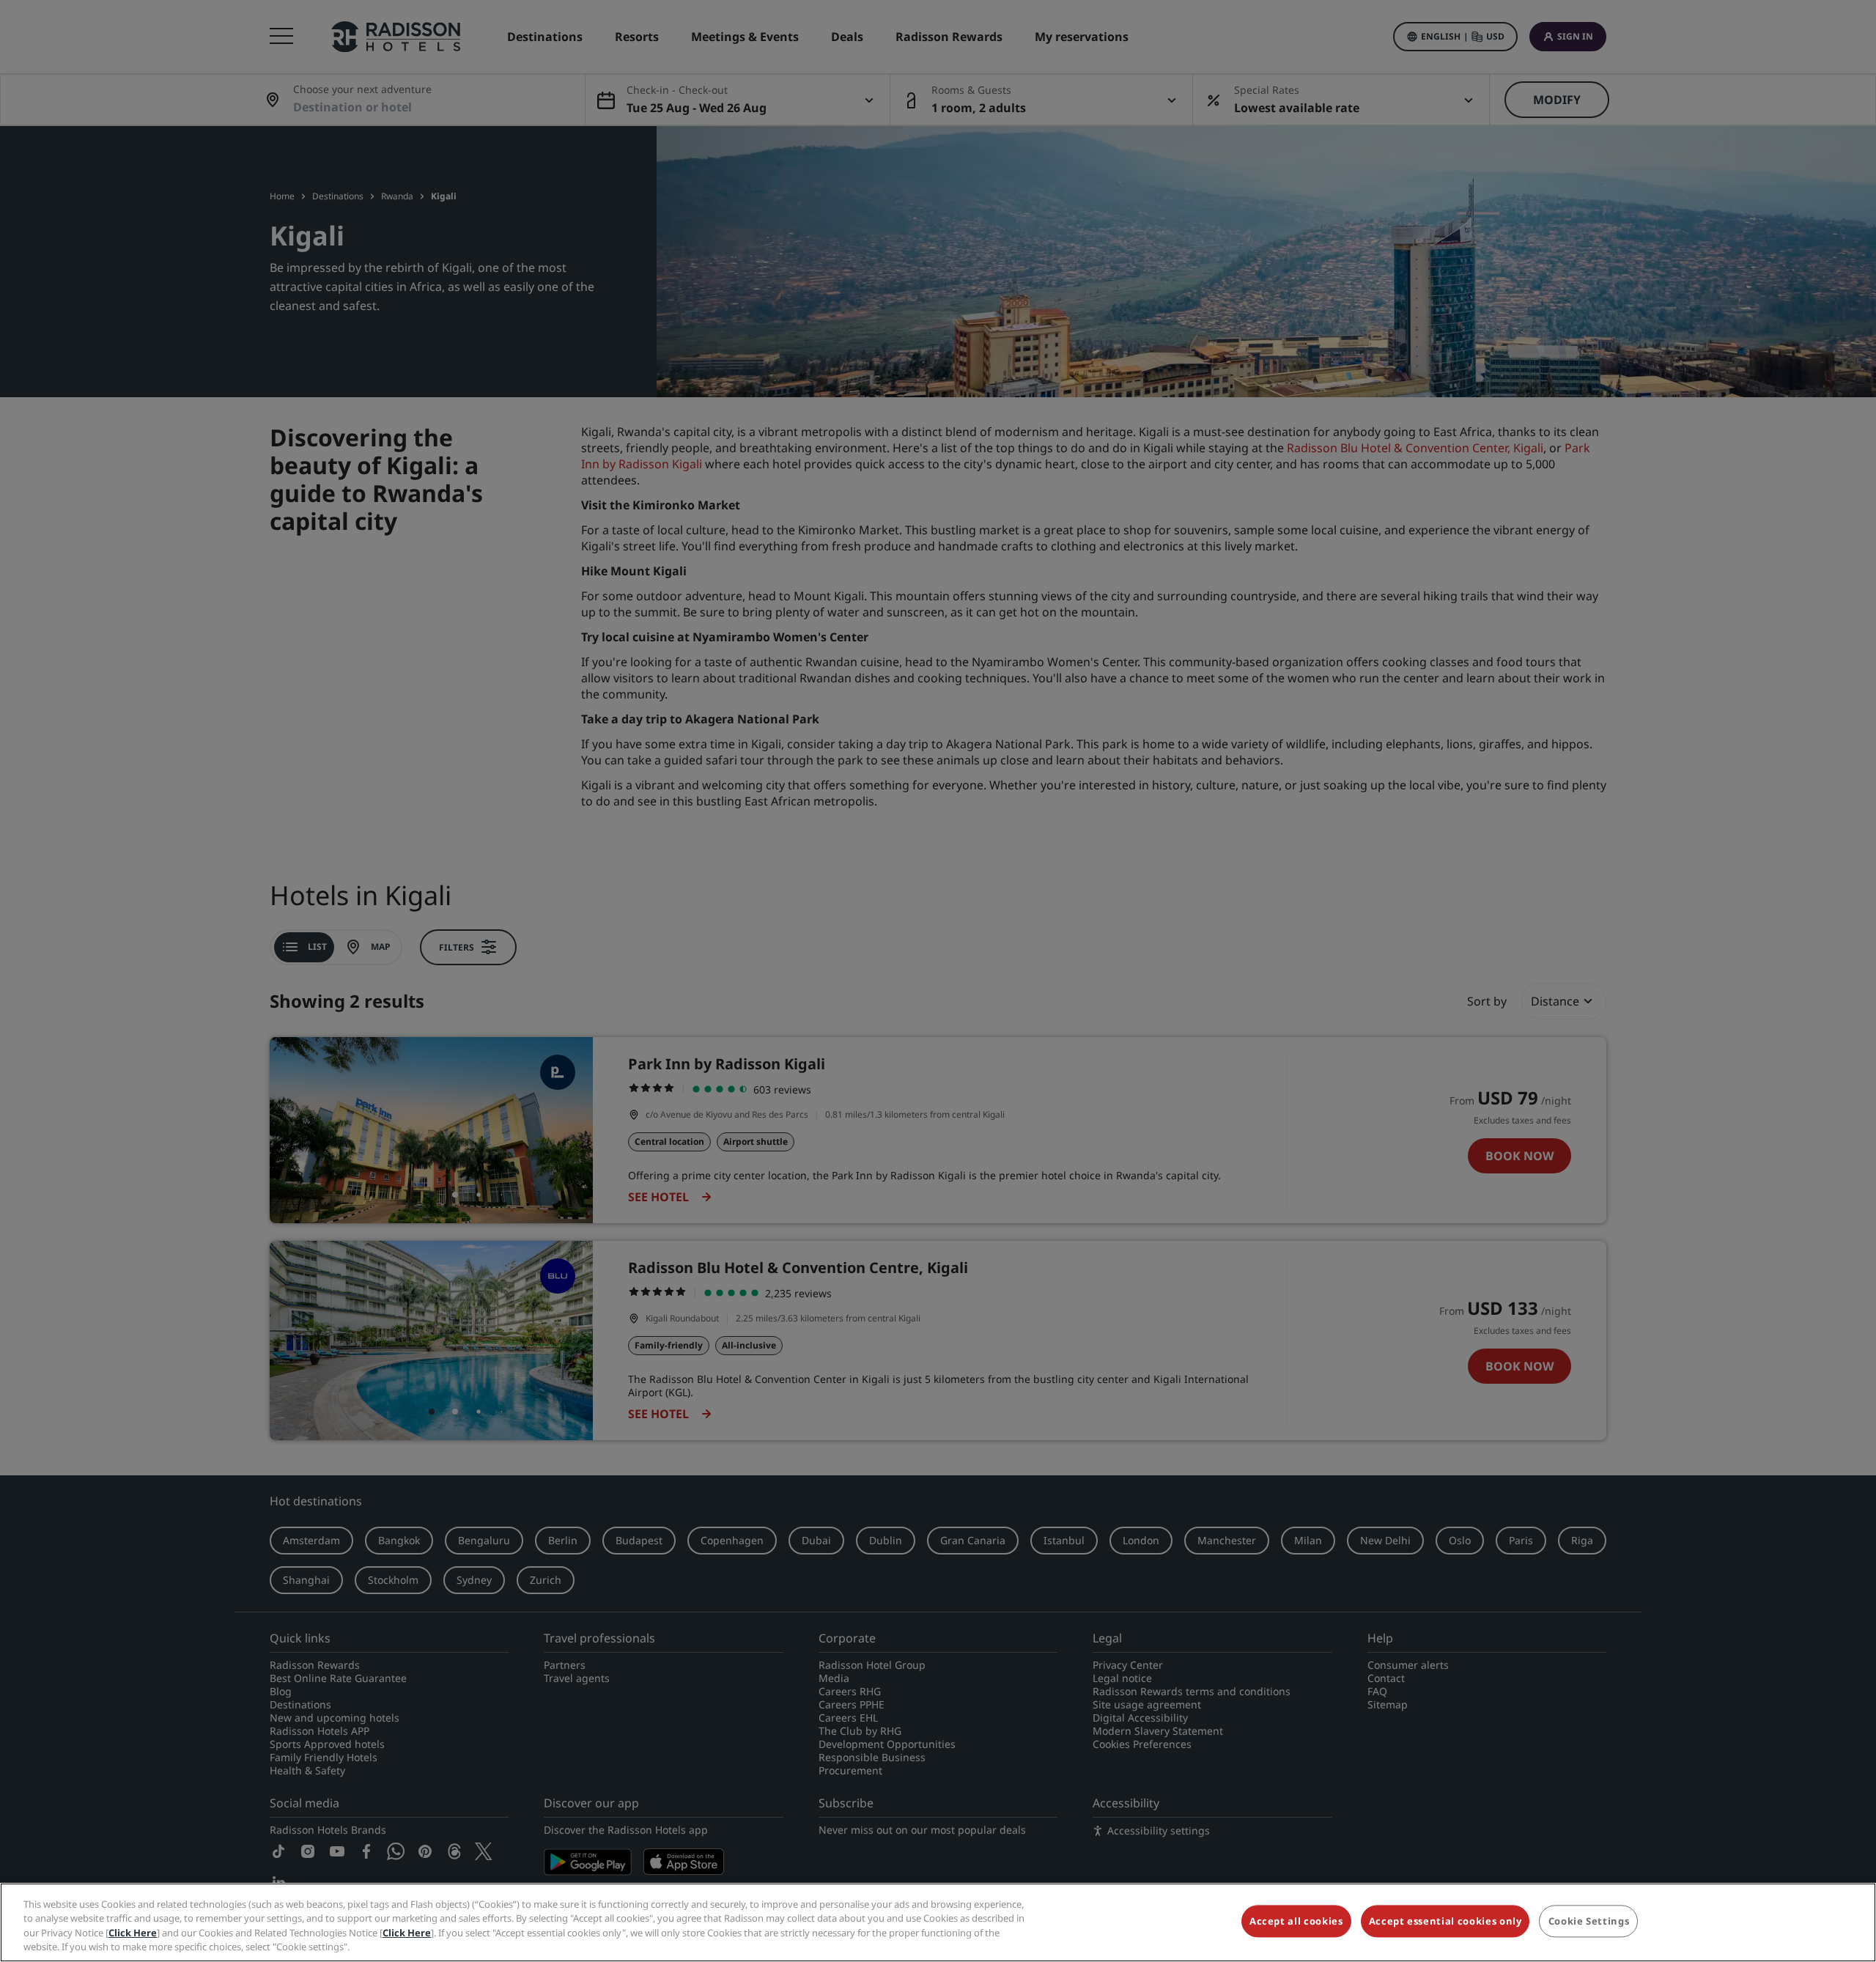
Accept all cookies (1296, 1921)
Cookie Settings (1589, 1921)
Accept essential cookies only (1445, 1921)
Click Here (133, 1933)
